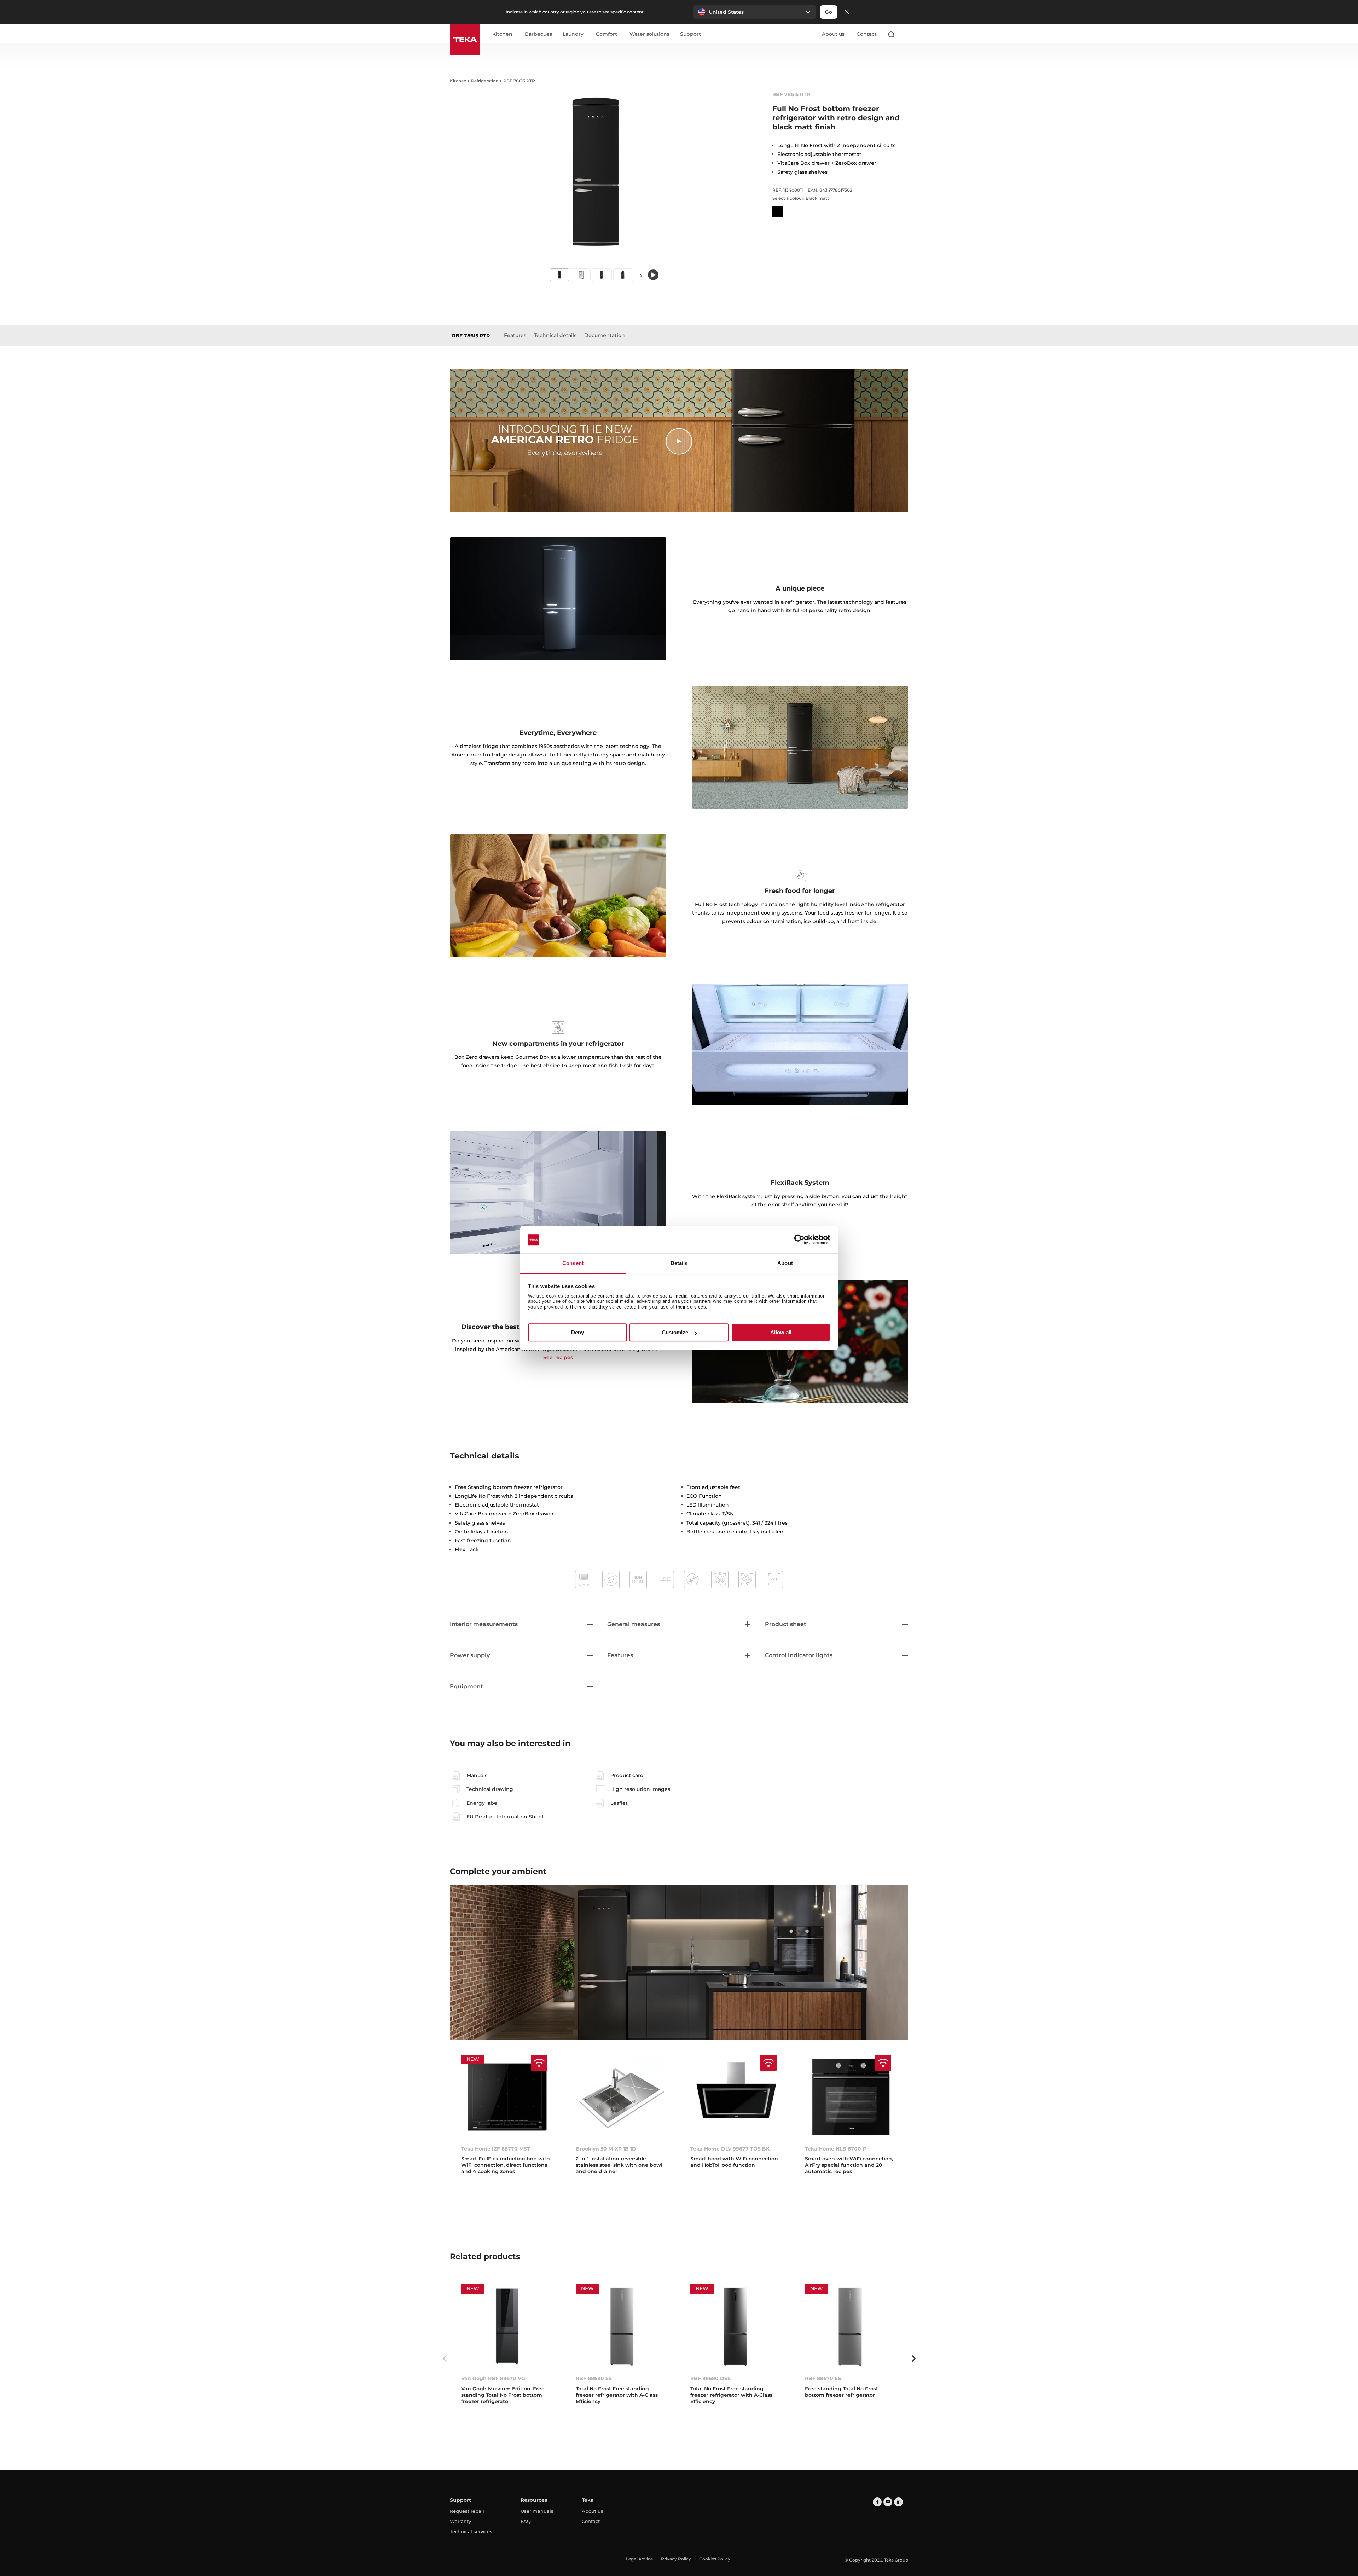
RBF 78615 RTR (471, 336)
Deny (578, 1332)
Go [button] (829, 12)
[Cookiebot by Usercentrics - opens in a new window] (799, 1240)
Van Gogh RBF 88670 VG (493, 2378)
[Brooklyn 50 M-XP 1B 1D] (622, 2097)
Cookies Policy (715, 2559)
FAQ (526, 2521)
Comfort (607, 34)
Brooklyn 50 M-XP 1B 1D (606, 2149)
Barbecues (538, 34)
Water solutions (649, 34)
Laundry (573, 34)
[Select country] (905, 34)
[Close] (847, 12)
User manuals (537, 2511)
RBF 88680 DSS (710, 2378)
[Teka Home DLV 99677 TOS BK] (736, 2097)
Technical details (555, 335)
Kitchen (502, 34)
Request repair (467, 2511)
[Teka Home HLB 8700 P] (851, 2097)
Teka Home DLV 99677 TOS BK (730, 2149)
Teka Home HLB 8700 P (835, 2149)
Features (515, 335)
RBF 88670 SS (823, 2378)
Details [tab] (679, 1263)
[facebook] (877, 2502)
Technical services (471, 2531)
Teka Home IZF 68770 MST (496, 2149)
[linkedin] (898, 2502)
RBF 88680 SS (594, 2378)
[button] (755, 12)
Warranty (460, 2521)
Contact (867, 34)
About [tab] (785, 1263)
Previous (445, 2359)
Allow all (781, 1332)
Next (641, 275)
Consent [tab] (573, 1263)
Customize (675, 1332)
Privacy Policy (676, 2559)
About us (833, 34)
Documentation (605, 335)
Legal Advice (639, 2559)
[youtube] (888, 2502)
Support (690, 34)
